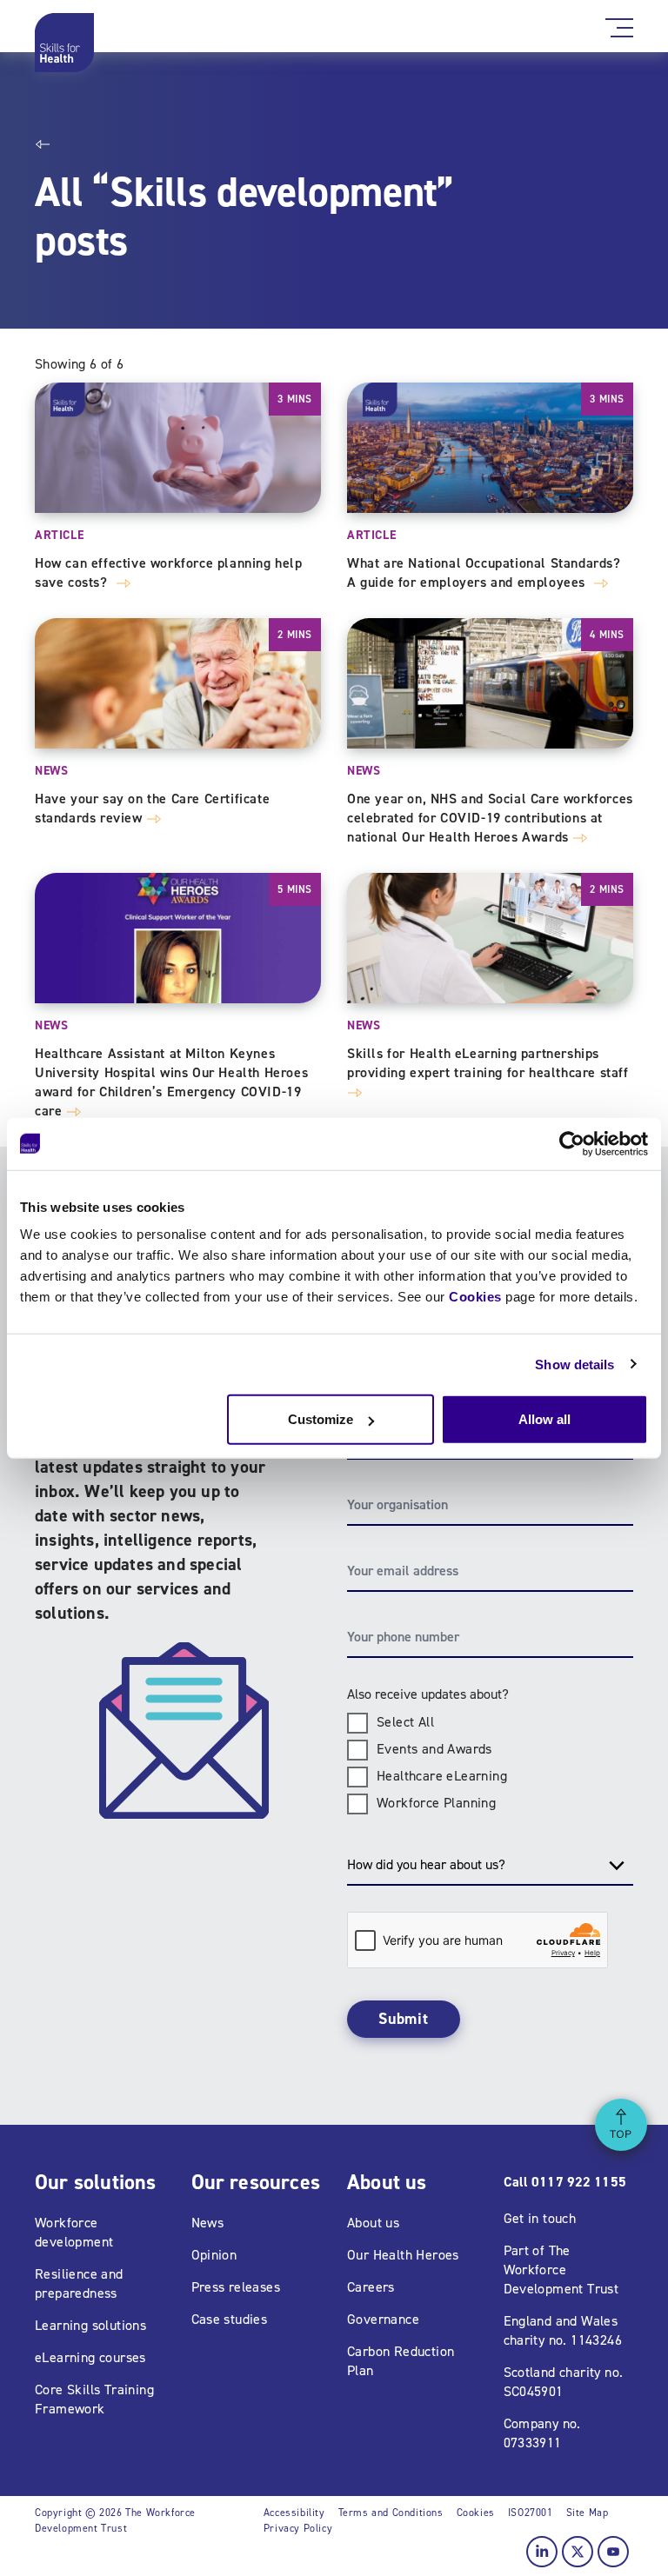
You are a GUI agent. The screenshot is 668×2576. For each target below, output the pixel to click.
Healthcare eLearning (442, 1776)
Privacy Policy (298, 2528)
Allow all (544, 1419)
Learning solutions (90, 2325)
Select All (405, 1722)
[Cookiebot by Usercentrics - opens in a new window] (572, 1143)
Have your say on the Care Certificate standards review (152, 808)
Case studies (230, 2319)
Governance (383, 2319)
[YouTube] (613, 2552)
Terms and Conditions (391, 2513)
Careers (371, 2287)
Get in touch (540, 2218)
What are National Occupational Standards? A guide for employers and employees (484, 572)
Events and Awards (434, 1749)
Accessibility (294, 2513)
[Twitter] (578, 2552)
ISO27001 (531, 2513)
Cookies (475, 1297)
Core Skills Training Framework (94, 2399)
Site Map (588, 2513)
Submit (404, 2019)
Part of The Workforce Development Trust (561, 2270)
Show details (574, 1364)
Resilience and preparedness (79, 2283)
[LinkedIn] (542, 2552)
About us (373, 2223)
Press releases (236, 2287)
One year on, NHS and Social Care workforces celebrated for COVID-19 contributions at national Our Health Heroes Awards (490, 818)
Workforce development (74, 2232)
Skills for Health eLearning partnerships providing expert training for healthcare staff (488, 1063)
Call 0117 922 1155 (565, 2182)
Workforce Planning (436, 1803)
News (51, 771)
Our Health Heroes (403, 2255)
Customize (321, 1419)
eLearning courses (90, 2357)
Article (59, 535)
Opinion (214, 2255)
